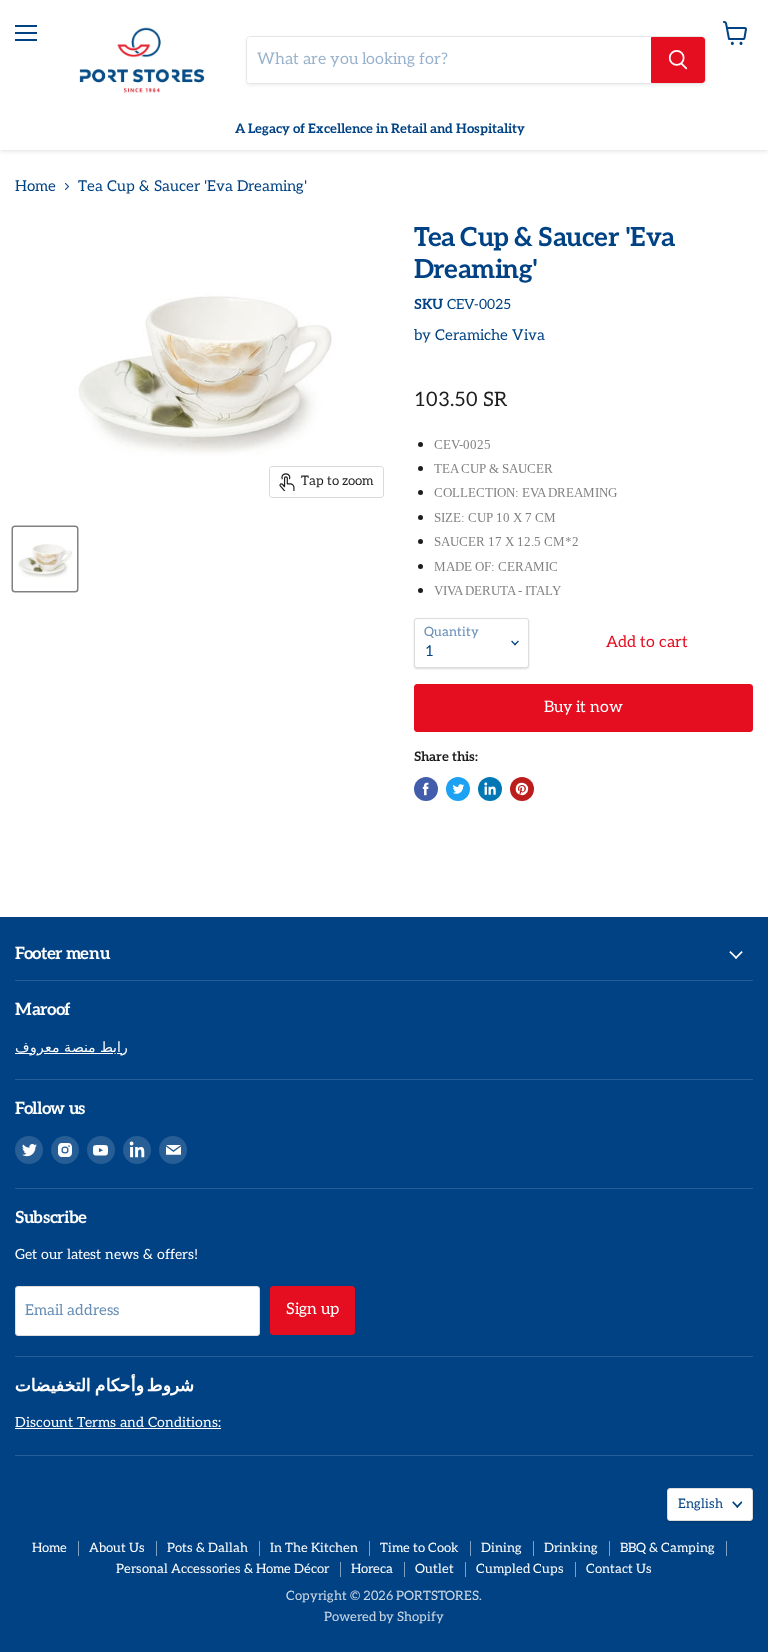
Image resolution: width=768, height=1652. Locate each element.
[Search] (678, 60)
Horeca (372, 1569)
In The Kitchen (314, 1548)
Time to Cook (419, 1548)
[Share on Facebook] (426, 789)
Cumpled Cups (520, 1569)
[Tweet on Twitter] (458, 789)
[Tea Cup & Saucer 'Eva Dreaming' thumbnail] (45, 559)
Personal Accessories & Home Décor (222, 1569)
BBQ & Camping (667, 1548)
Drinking (571, 1548)
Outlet (434, 1569)
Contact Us (619, 1569)
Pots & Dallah (207, 1548)
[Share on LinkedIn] (490, 789)
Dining (501, 1548)
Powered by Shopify (384, 1617)
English (700, 1504)
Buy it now (583, 707)
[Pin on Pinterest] (522, 789)
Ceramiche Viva (490, 335)
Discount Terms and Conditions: (118, 1422)
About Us (117, 1548)
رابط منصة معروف (71, 1047)
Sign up (312, 1309)
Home (35, 186)
